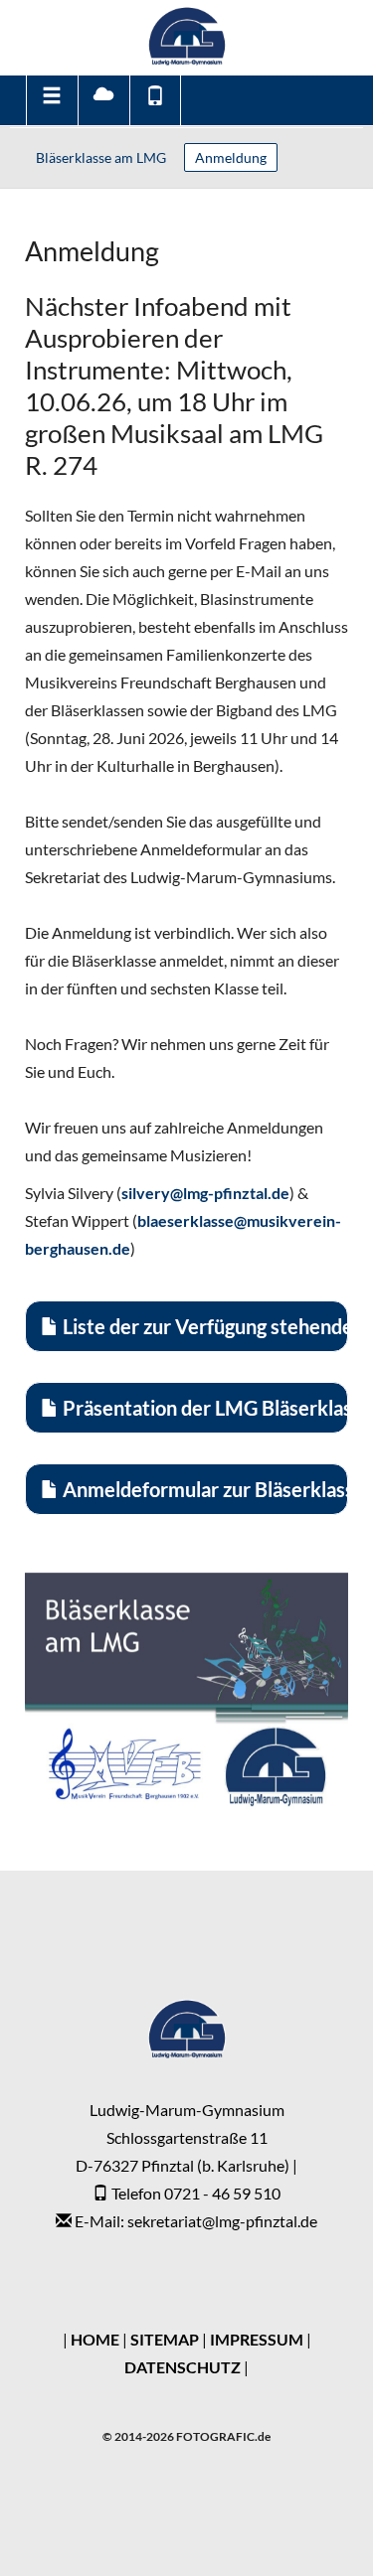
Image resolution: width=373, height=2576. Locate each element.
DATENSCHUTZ (183, 2367)
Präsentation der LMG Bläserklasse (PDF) (203, 1408)
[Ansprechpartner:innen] (155, 100)
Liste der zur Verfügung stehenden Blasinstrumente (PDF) (203, 1326)
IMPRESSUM (257, 2339)
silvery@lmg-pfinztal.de (205, 1193)
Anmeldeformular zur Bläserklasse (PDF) (203, 1489)
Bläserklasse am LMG (101, 157)
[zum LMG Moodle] (103, 100)
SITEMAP (165, 2339)
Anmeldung (231, 157)
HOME (95, 2339)
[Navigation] (51, 100)
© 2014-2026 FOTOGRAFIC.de (186, 2436)
